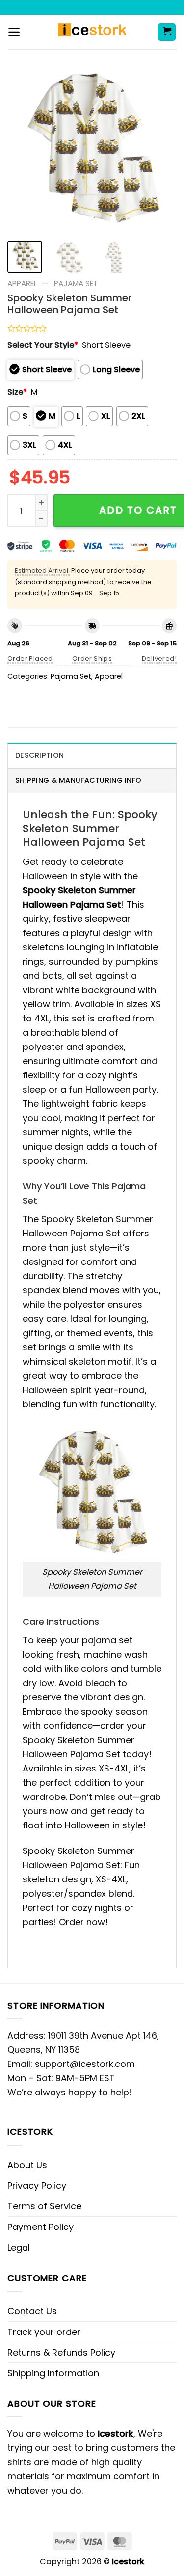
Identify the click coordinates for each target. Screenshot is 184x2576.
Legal (19, 2247)
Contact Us (32, 2311)
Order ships (92, 658)
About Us (27, 2165)
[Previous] (23, 148)
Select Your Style (43, 345)
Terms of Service (44, 2206)
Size (17, 392)
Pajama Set (76, 283)
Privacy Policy (37, 2186)
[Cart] (167, 32)
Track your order (44, 2332)
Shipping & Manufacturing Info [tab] (78, 780)
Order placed (30, 658)
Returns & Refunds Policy (61, 2352)
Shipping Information (53, 2373)
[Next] (161, 148)
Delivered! (159, 658)
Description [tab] (39, 755)
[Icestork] (92, 32)
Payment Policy (40, 2227)
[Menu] (14, 32)
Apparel (22, 283)
